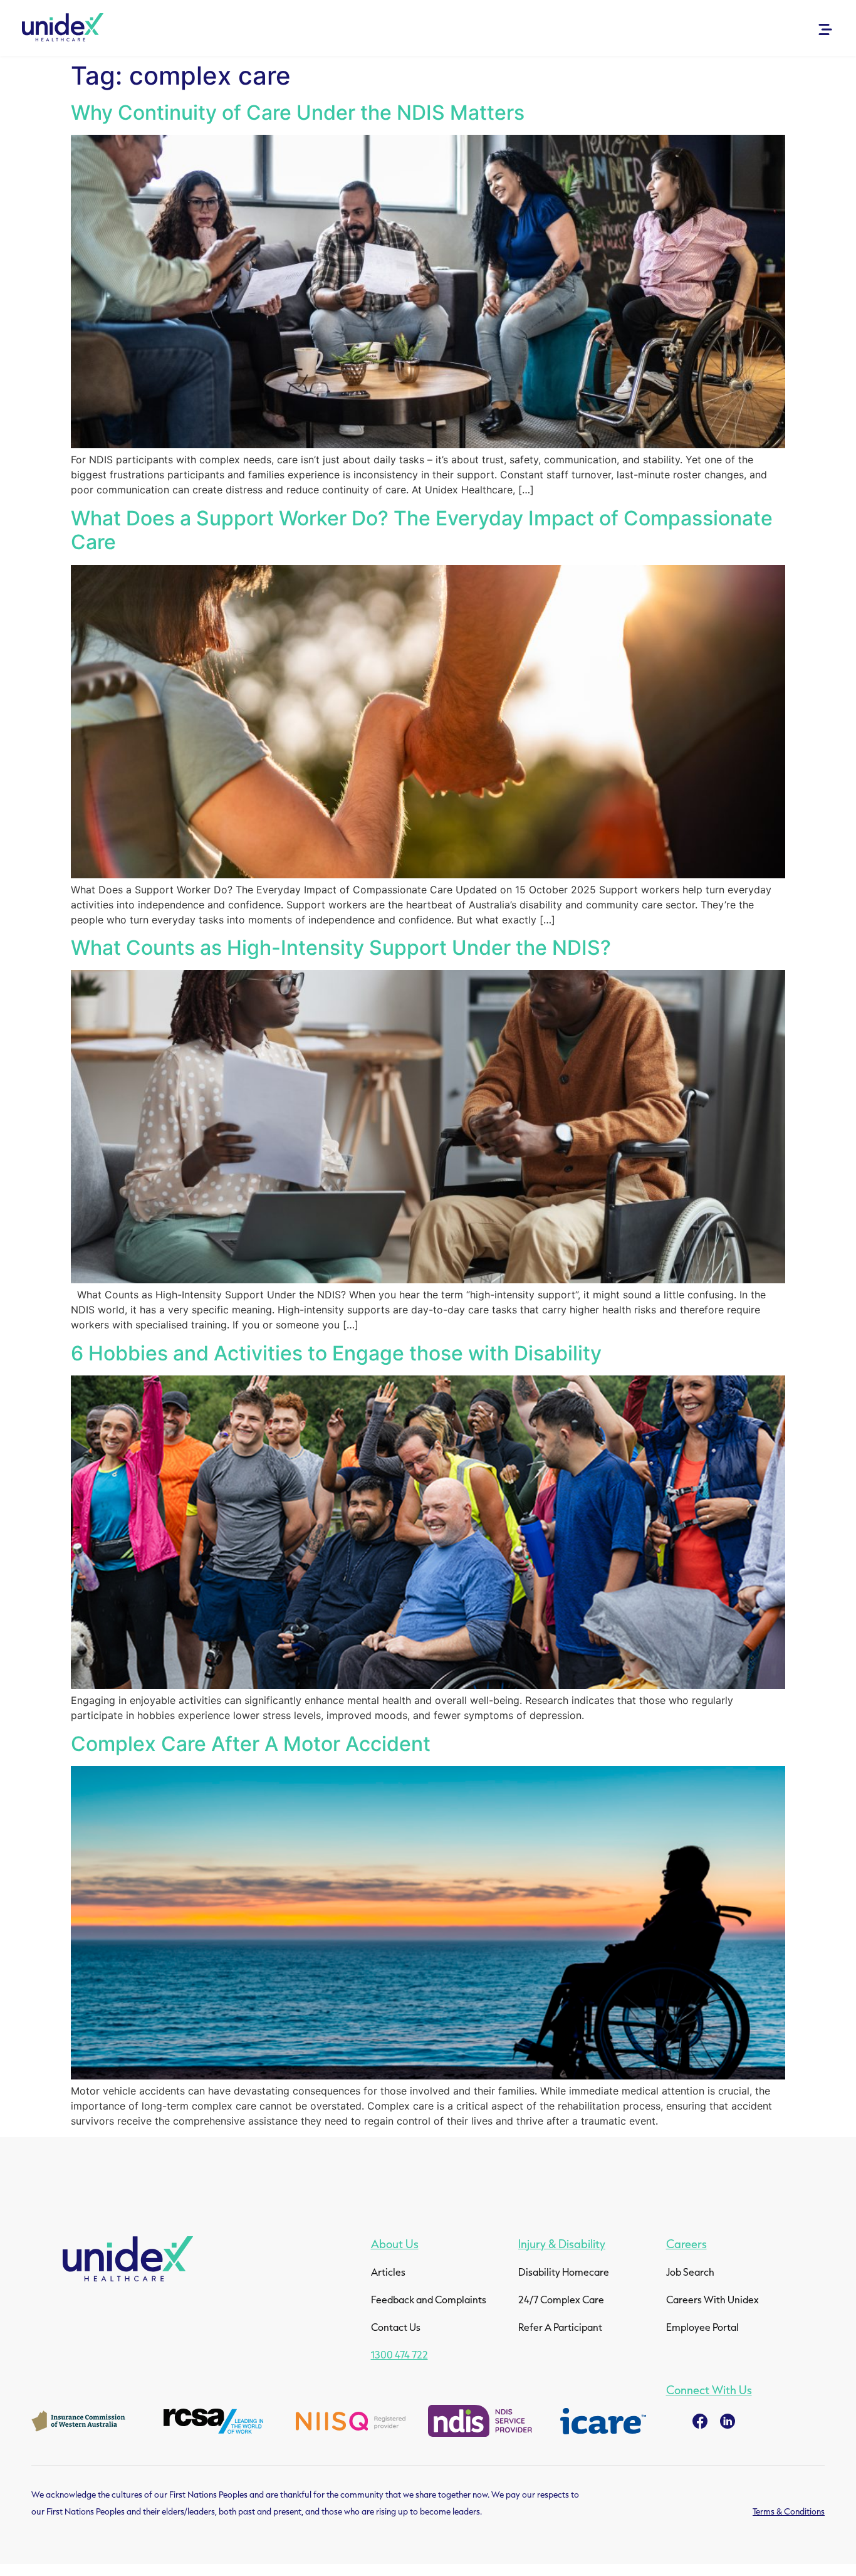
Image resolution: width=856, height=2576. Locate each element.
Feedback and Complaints (429, 2299)
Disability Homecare (564, 2272)
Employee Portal (702, 2327)
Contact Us (396, 2327)
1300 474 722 (399, 2354)
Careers (686, 2244)
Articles (388, 2272)
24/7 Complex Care (561, 2299)
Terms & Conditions (789, 2511)
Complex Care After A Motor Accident (251, 1744)
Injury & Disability (562, 2244)
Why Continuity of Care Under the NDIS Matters (298, 113)
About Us (395, 2244)
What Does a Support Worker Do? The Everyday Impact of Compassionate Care (422, 530)
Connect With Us (709, 2390)
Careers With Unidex (712, 2299)
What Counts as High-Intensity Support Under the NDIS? (341, 948)
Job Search (690, 2272)
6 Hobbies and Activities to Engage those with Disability (336, 1353)
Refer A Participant (560, 2327)
